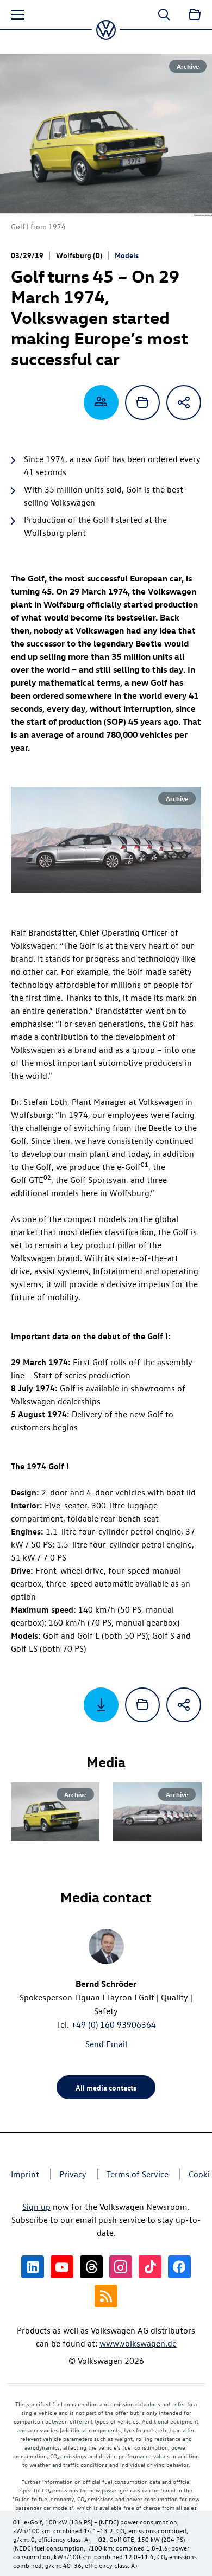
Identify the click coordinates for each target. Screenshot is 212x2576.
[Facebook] (179, 2267)
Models (127, 255)
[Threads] (91, 2267)
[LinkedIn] (33, 2267)
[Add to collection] (142, 402)
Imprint (25, 2174)
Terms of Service (138, 2174)
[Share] (184, 402)
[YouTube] (62, 2267)
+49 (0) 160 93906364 (114, 2024)
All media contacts (106, 2087)
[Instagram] (121, 2267)
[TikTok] (150, 2267)
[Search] (164, 15)
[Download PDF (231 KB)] (101, 1705)
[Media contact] (101, 402)
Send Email (106, 2044)
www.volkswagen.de (138, 2343)
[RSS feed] (106, 2296)
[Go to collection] (195, 15)
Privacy (73, 2174)
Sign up (36, 2207)
